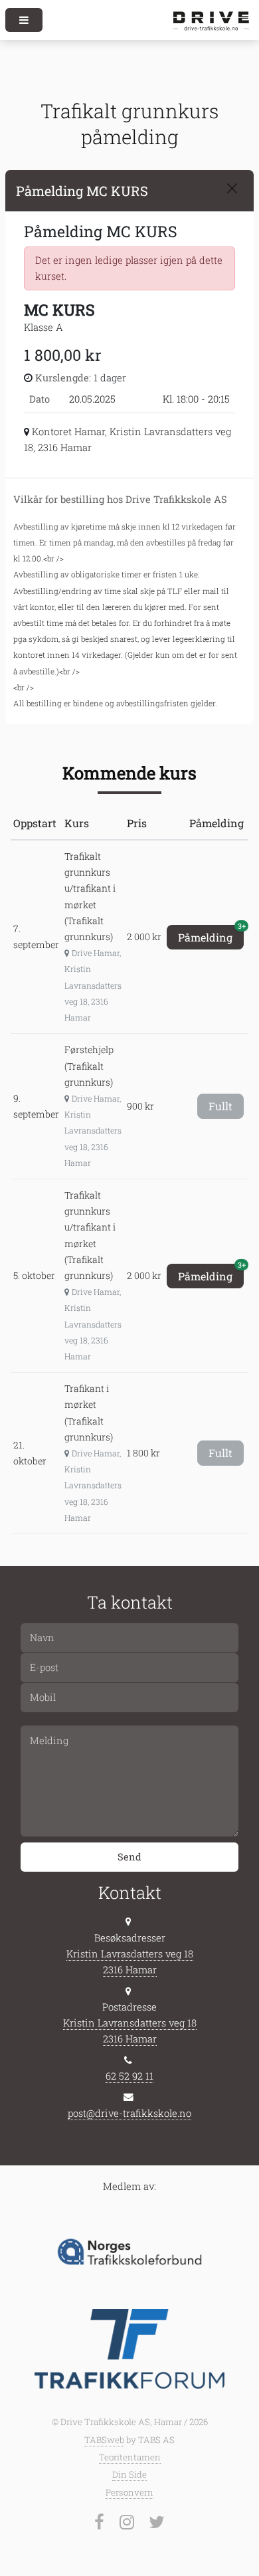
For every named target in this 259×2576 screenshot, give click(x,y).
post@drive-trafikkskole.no (129, 2113)
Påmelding (211, 935)
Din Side (129, 2474)
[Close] (232, 188)
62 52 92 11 (129, 2076)
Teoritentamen (130, 2457)
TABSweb (104, 2440)
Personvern (129, 2492)
